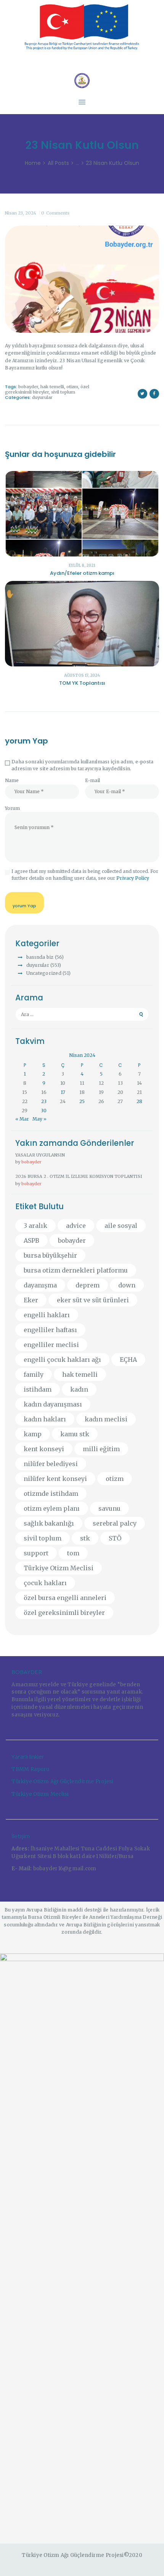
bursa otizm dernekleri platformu (76, 1270)
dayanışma (40, 1285)
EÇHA (128, 1360)
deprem (88, 1285)
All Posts (58, 163)
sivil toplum (63, 392)
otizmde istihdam (51, 1494)
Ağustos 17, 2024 (82, 675)
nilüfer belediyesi (51, 1464)
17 (63, 1092)
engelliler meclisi (51, 1345)
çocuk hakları (45, 1583)
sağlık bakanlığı (49, 1523)
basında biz (40, 957)
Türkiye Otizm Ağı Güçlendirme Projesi (62, 1782)
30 (44, 1111)
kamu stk (75, 1434)
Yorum (12, 808)
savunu (109, 1508)
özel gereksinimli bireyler (47, 389)
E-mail (92, 780)
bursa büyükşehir (50, 1255)
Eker (31, 1300)
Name (12, 780)
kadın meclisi (106, 1419)
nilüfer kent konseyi (55, 1479)
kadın (79, 1389)
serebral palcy (115, 1523)
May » (39, 1119)
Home (33, 163)
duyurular (42, 397)
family (34, 1374)
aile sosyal (121, 1226)
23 (44, 1101)
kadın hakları (45, 1419)
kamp (33, 1434)
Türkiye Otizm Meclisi (59, 1568)
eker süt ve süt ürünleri (93, 1300)
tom (73, 1553)
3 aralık (35, 1226)
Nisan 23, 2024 (21, 213)
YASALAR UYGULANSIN (40, 1155)
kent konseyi (44, 1449)
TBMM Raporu (30, 1769)
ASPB (31, 1240)
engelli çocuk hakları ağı (62, 1360)
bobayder (28, 387)
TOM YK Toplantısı (82, 683)
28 (139, 1101)
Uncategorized (44, 973)
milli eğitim (101, 1449)
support (36, 1553)
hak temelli (52, 387)
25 (82, 1101)
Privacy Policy (133, 878)
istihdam (38, 1389)
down (127, 1285)
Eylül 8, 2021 (82, 565)
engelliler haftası (50, 1330)
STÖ (115, 1538)
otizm (72, 387)
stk (85, 1538)
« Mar (22, 1119)
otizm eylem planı (52, 1508)
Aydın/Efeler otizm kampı (82, 573)
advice (76, 1226)
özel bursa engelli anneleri (65, 1598)
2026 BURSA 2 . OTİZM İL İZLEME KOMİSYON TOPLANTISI (79, 1176)
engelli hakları (47, 1315)
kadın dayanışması (53, 1404)
